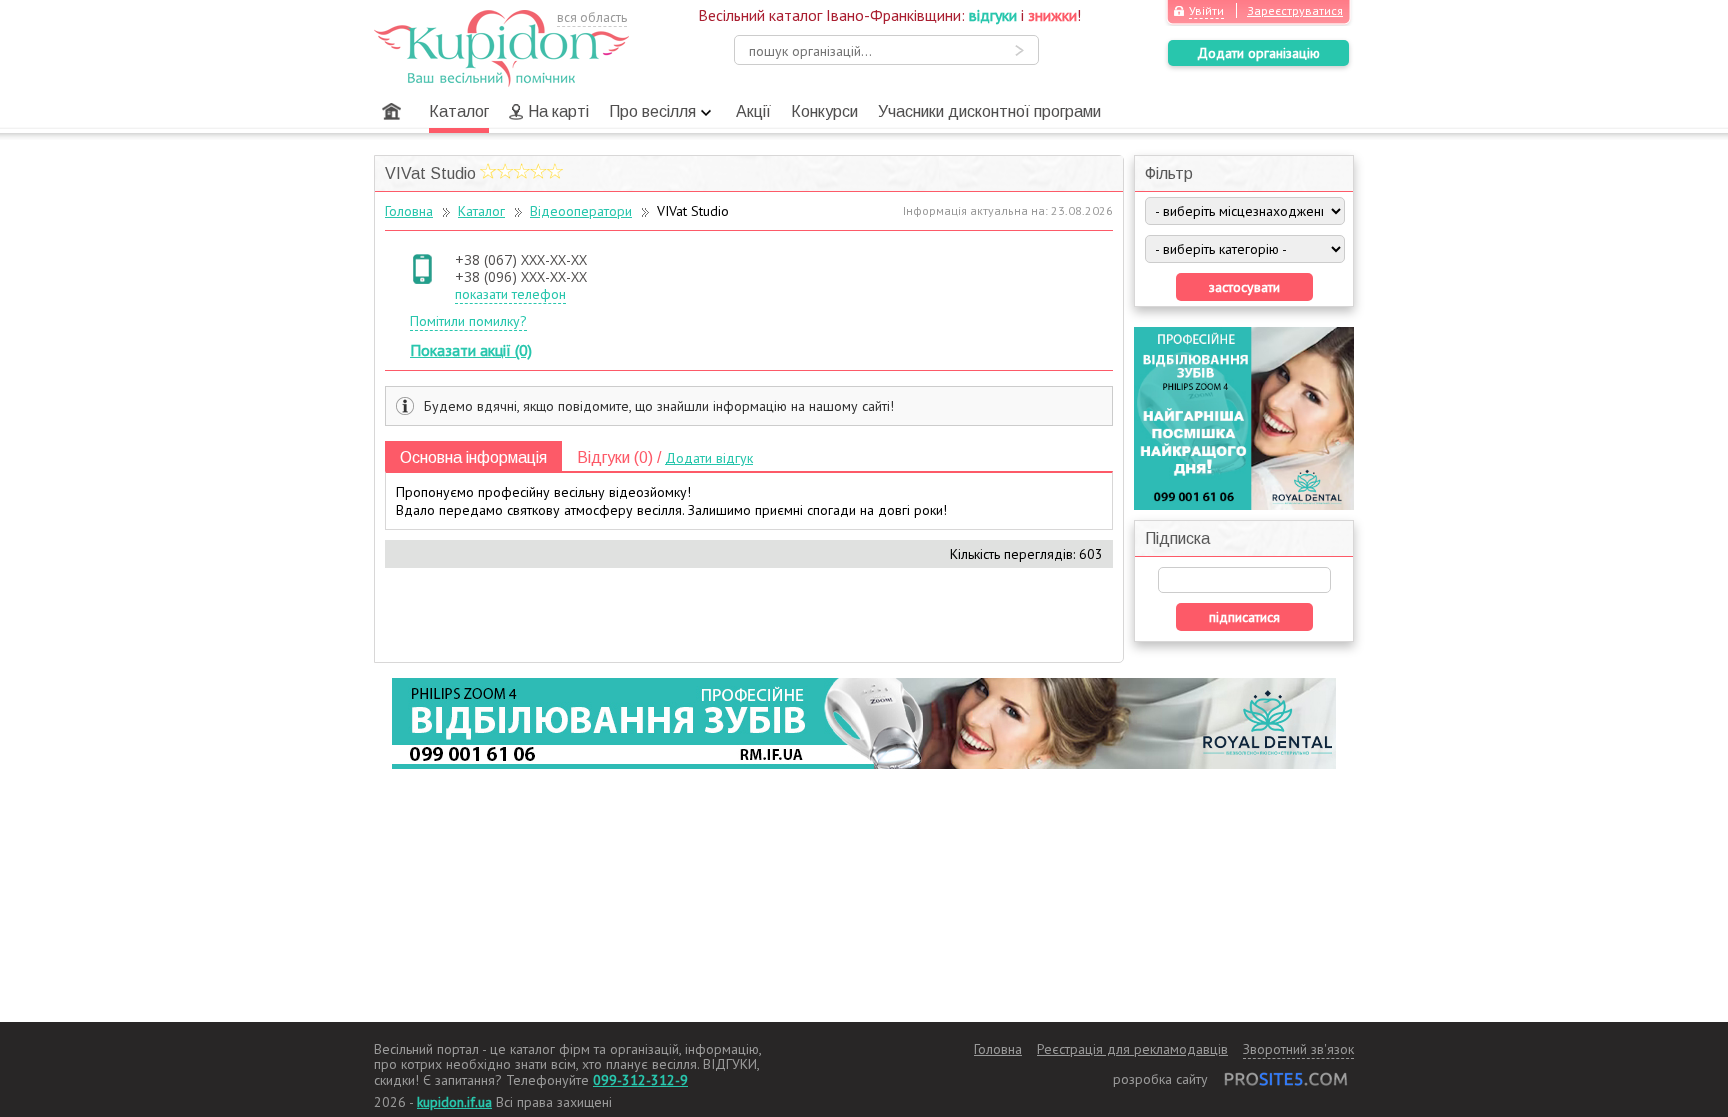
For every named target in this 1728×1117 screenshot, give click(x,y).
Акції (753, 111)
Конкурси (824, 111)
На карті (558, 111)
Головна (391, 111)
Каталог (459, 111)
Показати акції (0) (471, 350)
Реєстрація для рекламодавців (1132, 1049)
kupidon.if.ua (454, 1102)
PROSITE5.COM (1286, 1079)
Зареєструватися (1295, 10)
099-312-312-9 (640, 1080)
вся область (592, 17)
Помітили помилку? (468, 321)
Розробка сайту (1160, 1079)
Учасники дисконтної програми (989, 111)
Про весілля (652, 111)
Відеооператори (581, 211)
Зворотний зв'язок (1298, 1049)
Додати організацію (1258, 53)
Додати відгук (709, 458)
